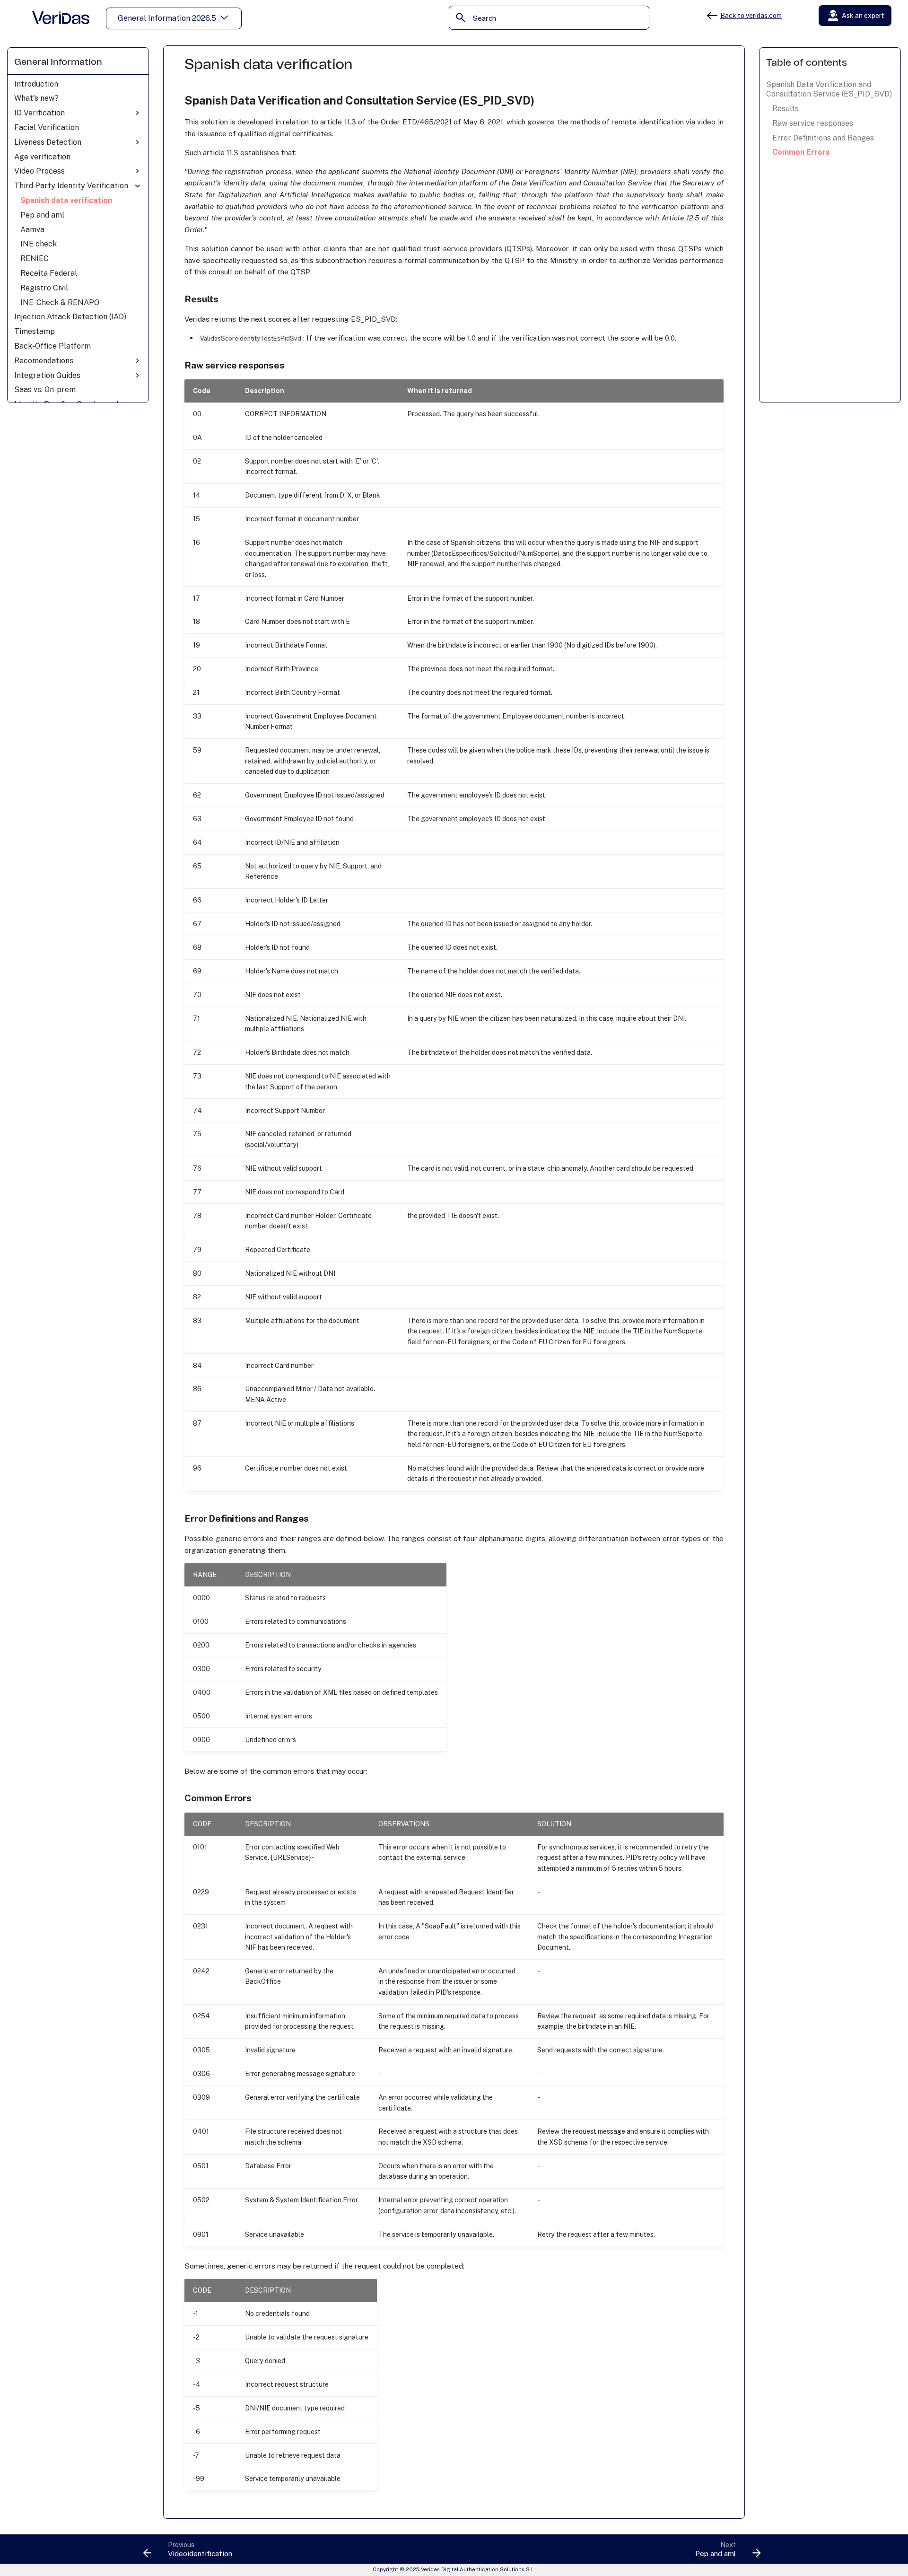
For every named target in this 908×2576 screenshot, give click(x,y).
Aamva (32, 229)
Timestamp (35, 331)
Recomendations (44, 361)
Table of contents (807, 63)
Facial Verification (47, 127)
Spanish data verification (66, 200)
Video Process (39, 171)
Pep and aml (42, 215)
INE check (39, 244)
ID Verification (39, 113)
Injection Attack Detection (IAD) (70, 317)
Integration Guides (47, 375)
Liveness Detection (48, 142)
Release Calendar (858, 38)
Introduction (36, 84)
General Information (58, 62)
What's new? (36, 98)
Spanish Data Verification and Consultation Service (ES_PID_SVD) (829, 89)
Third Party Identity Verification (71, 186)
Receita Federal (49, 273)
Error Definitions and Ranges (823, 138)
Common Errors (801, 152)
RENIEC (35, 258)
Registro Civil (44, 288)
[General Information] (61, 18)
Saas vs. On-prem (45, 390)
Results (786, 109)
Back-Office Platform (52, 346)
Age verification (42, 156)
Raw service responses (813, 123)
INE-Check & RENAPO (60, 302)
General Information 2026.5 (167, 18)
